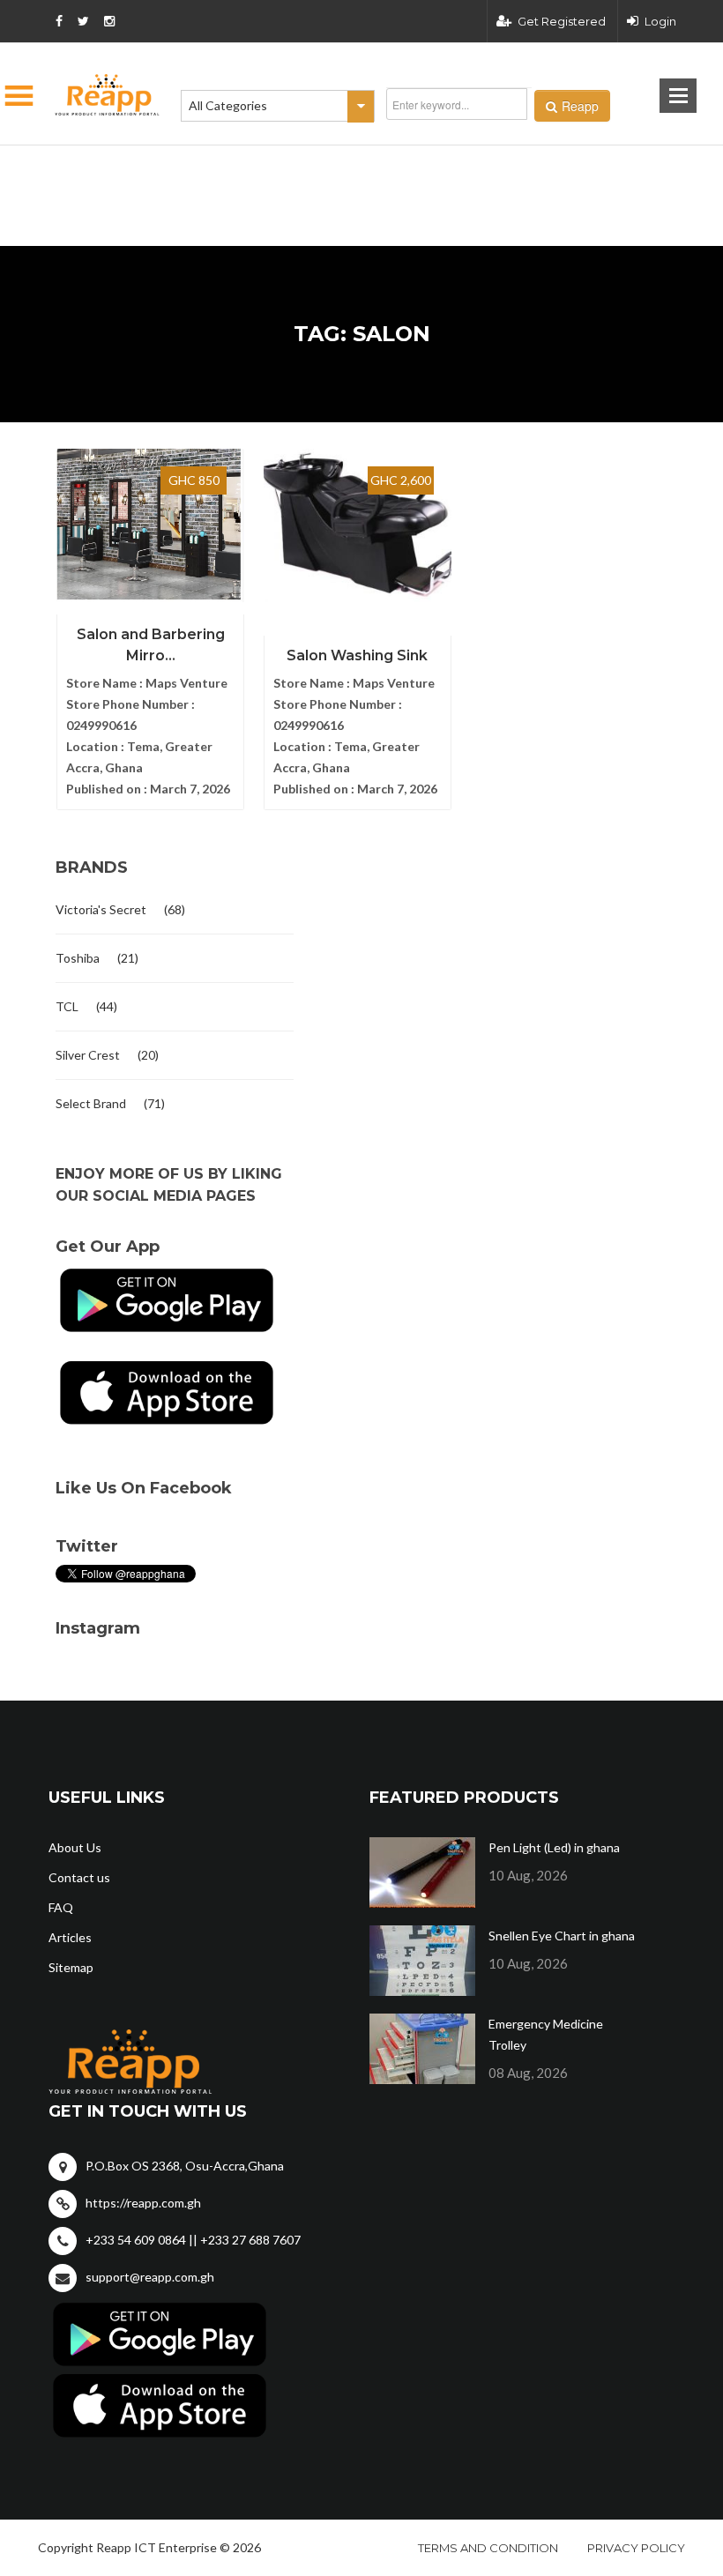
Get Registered (562, 21)
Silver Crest (88, 1055)
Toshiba (78, 958)
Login (660, 21)
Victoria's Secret (101, 909)
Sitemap (71, 1967)
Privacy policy (636, 2548)
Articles (70, 1937)
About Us (75, 1847)
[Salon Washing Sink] (358, 525)
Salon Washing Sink (357, 655)
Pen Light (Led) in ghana (554, 1847)
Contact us (79, 1877)
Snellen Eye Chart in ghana (562, 1936)
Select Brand (91, 1103)
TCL (67, 1006)
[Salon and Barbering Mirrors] (150, 525)
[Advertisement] (273, 168)
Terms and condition (488, 2548)
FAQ (61, 1907)
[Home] (108, 95)
